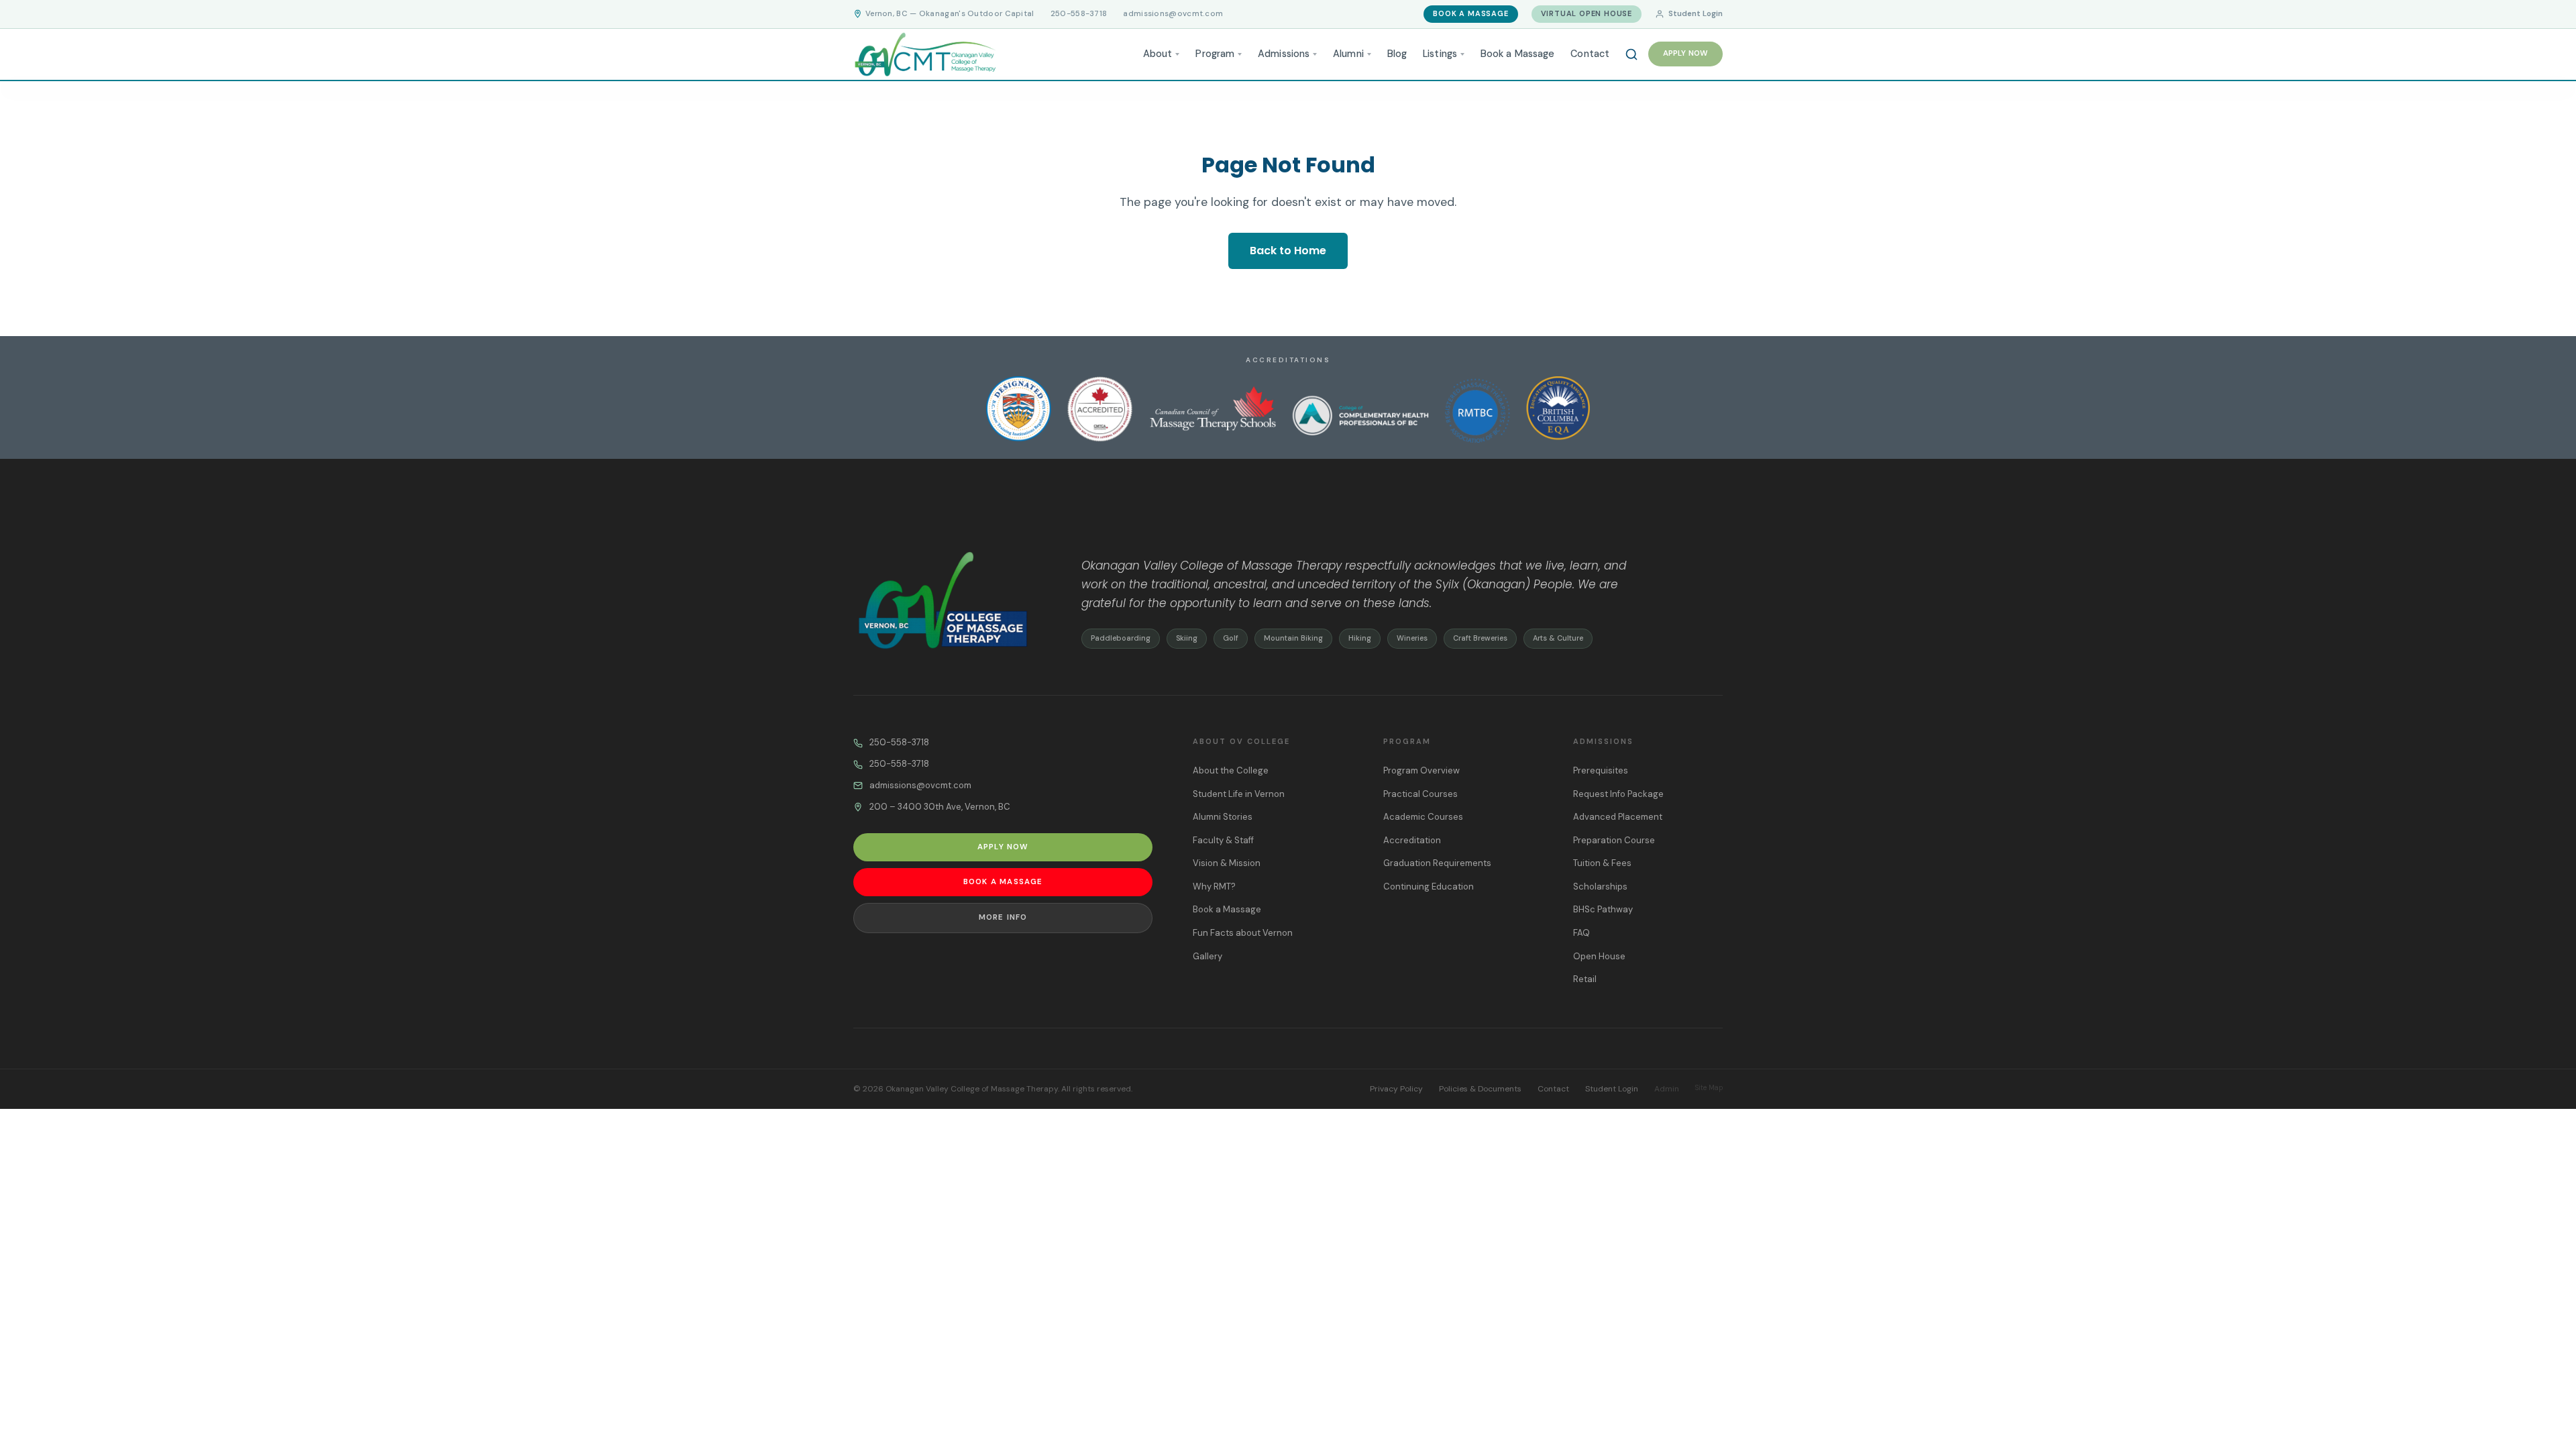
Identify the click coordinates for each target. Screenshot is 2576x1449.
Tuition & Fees (1602, 863)
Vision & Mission (1227, 863)
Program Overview (1421, 770)
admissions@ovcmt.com (1173, 14)
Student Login (1696, 14)
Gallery (1207, 956)
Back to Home (1288, 251)
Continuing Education (1429, 887)
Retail (1585, 979)
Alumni (1348, 54)
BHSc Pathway (1603, 909)
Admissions (1284, 54)
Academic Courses (1423, 817)
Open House (1599, 956)
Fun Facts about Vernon (1243, 933)
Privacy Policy (1396, 1089)
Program (1215, 54)
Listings (1440, 54)
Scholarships (1600, 887)
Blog (1397, 54)
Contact (1590, 54)
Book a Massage (1470, 13)
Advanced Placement (1618, 817)
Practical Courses (1420, 794)
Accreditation (1412, 840)
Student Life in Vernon (1239, 794)
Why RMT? (1214, 887)
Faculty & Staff (1223, 840)
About (1158, 54)
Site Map (1709, 1088)
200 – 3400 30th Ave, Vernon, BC (940, 807)
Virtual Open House (1587, 13)
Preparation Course (1614, 840)
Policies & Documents (1480, 1089)
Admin (1667, 1089)
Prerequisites (1601, 770)
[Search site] (1631, 54)
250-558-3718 (1079, 14)
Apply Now (1685, 53)
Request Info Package (1618, 794)
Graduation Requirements (1437, 863)
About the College (1231, 770)
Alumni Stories (1223, 817)
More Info (1003, 917)
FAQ (1581, 933)
